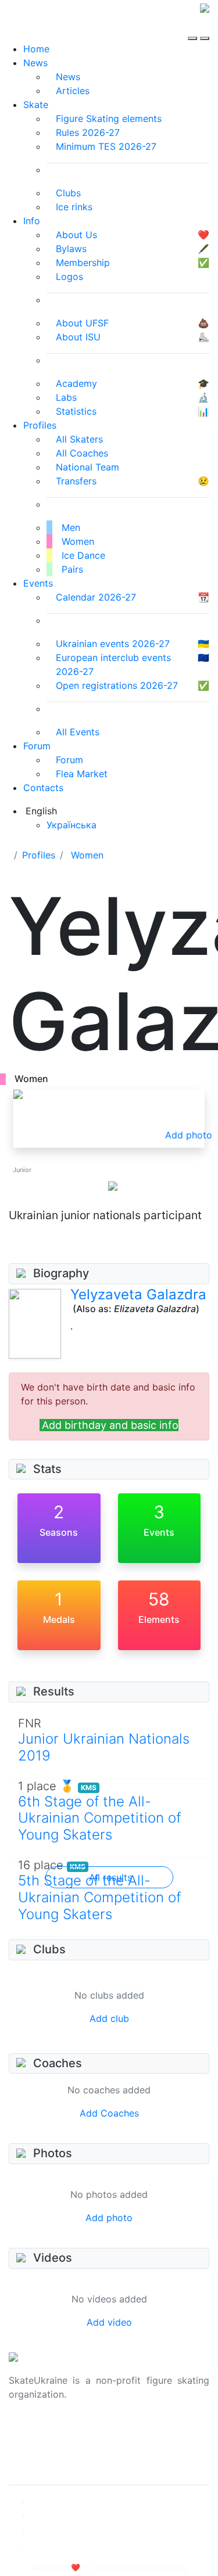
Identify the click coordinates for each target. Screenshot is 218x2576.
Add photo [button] (189, 1135)
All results (110, 1877)
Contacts (43, 788)
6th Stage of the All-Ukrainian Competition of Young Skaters (99, 1818)
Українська (72, 825)
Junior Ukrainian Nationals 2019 (104, 1747)
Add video (109, 2322)
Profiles (40, 425)
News (35, 63)
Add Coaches (109, 2113)
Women (87, 855)
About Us (29, 2431)
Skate (36, 105)
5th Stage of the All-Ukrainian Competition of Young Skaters (99, 1897)
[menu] (194, 28)
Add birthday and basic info (110, 1425)
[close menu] (205, 28)
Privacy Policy (40, 2445)
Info (32, 221)
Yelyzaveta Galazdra (138, 1294)
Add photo (109, 2218)
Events (38, 583)
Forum (37, 746)
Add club (109, 2018)
